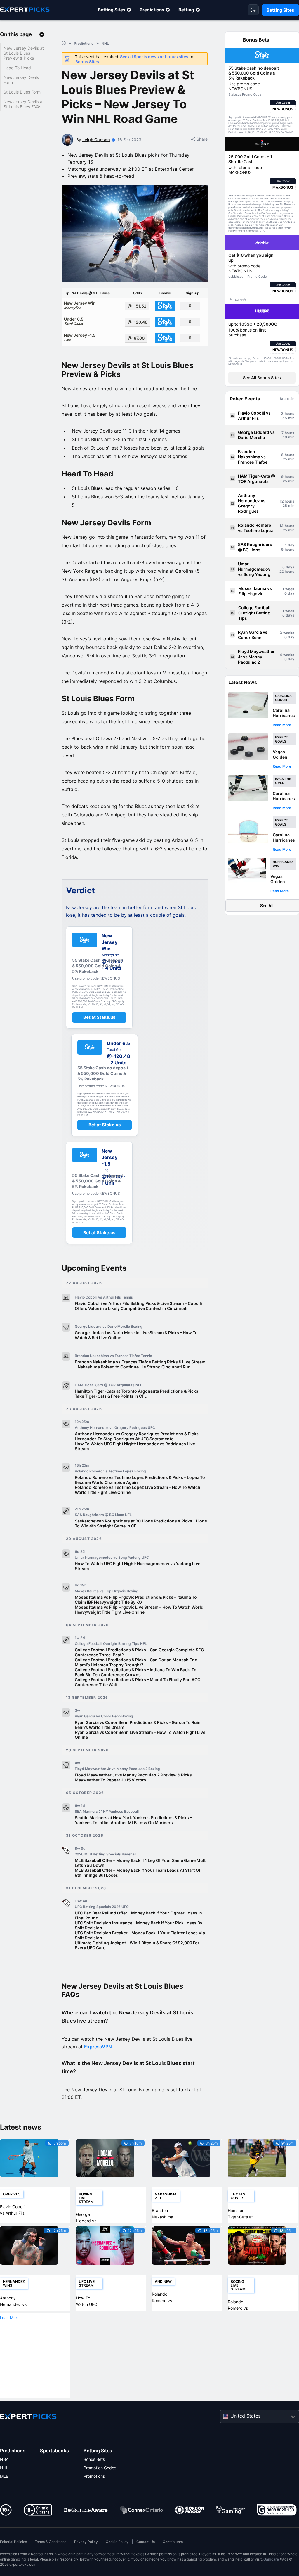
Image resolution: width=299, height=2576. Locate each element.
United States (245, 2416)
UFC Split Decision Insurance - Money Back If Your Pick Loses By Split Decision (139, 1925)
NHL (4, 2468)
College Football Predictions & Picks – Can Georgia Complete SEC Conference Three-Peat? (139, 1652)
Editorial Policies (13, 2542)
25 (285, 459)
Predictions (152, 10)
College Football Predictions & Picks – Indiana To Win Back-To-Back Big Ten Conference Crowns (137, 1672)
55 (285, 418)
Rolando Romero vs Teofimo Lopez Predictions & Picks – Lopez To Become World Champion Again (140, 1480)
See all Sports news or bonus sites (154, 57)
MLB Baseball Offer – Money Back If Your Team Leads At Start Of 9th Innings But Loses (138, 1873)
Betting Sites (112, 10)
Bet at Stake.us (99, 1017)
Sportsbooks (54, 2451)
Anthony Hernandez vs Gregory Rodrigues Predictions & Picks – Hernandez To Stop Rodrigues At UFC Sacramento (138, 1436)
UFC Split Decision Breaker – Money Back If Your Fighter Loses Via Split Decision (140, 1935)
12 (282, 501)
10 (285, 437)
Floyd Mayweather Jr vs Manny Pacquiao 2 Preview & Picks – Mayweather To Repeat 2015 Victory (135, 1777)
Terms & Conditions (51, 2542)
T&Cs (277, 129)
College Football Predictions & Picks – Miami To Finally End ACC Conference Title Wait (138, 1682)
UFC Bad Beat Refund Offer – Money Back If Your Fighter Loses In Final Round (138, 1915)
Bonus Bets (94, 2459)
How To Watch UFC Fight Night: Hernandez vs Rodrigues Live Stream (135, 1446)
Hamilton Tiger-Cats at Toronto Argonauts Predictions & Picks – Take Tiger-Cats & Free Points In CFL (138, 1394)
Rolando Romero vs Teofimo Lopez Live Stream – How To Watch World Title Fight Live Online (138, 1490)
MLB (4, 2476)
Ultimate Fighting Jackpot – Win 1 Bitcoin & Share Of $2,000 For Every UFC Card (137, 1945)
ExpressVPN (98, 2047)
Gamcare (271, 2559)
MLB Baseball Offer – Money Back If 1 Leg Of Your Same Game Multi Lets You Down (141, 1863)
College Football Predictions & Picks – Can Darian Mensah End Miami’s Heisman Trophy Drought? (136, 1662)
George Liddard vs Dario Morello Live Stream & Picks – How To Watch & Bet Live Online (136, 1335)
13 (281, 526)
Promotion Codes (100, 2468)
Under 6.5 (74, 321)
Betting (186, 10)
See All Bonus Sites (262, 378)
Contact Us (146, 2542)
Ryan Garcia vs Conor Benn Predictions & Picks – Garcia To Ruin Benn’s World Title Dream (138, 1725)
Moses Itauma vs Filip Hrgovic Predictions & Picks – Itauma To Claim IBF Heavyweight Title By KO (136, 1600)
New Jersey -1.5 (80, 337)
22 (281, 571)
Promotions (94, 2476)
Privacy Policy (86, 2542)
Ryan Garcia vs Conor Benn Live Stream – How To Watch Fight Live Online (140, 1735)
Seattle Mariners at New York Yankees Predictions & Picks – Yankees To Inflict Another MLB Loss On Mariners (133, 1820)
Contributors (173, 2542)
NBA (4, 2459)
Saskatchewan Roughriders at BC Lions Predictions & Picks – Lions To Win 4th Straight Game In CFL (141, 1523)
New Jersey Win (80, 305)
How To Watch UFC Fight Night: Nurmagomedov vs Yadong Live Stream (138, 1566)
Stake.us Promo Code (245, 94)
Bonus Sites (87, 62)
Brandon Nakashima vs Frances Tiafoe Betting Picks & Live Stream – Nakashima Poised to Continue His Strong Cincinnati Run (140, 1364)
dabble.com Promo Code (247, 277)
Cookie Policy (117, 2542)
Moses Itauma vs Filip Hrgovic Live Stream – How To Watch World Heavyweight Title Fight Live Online (139, 1610)
